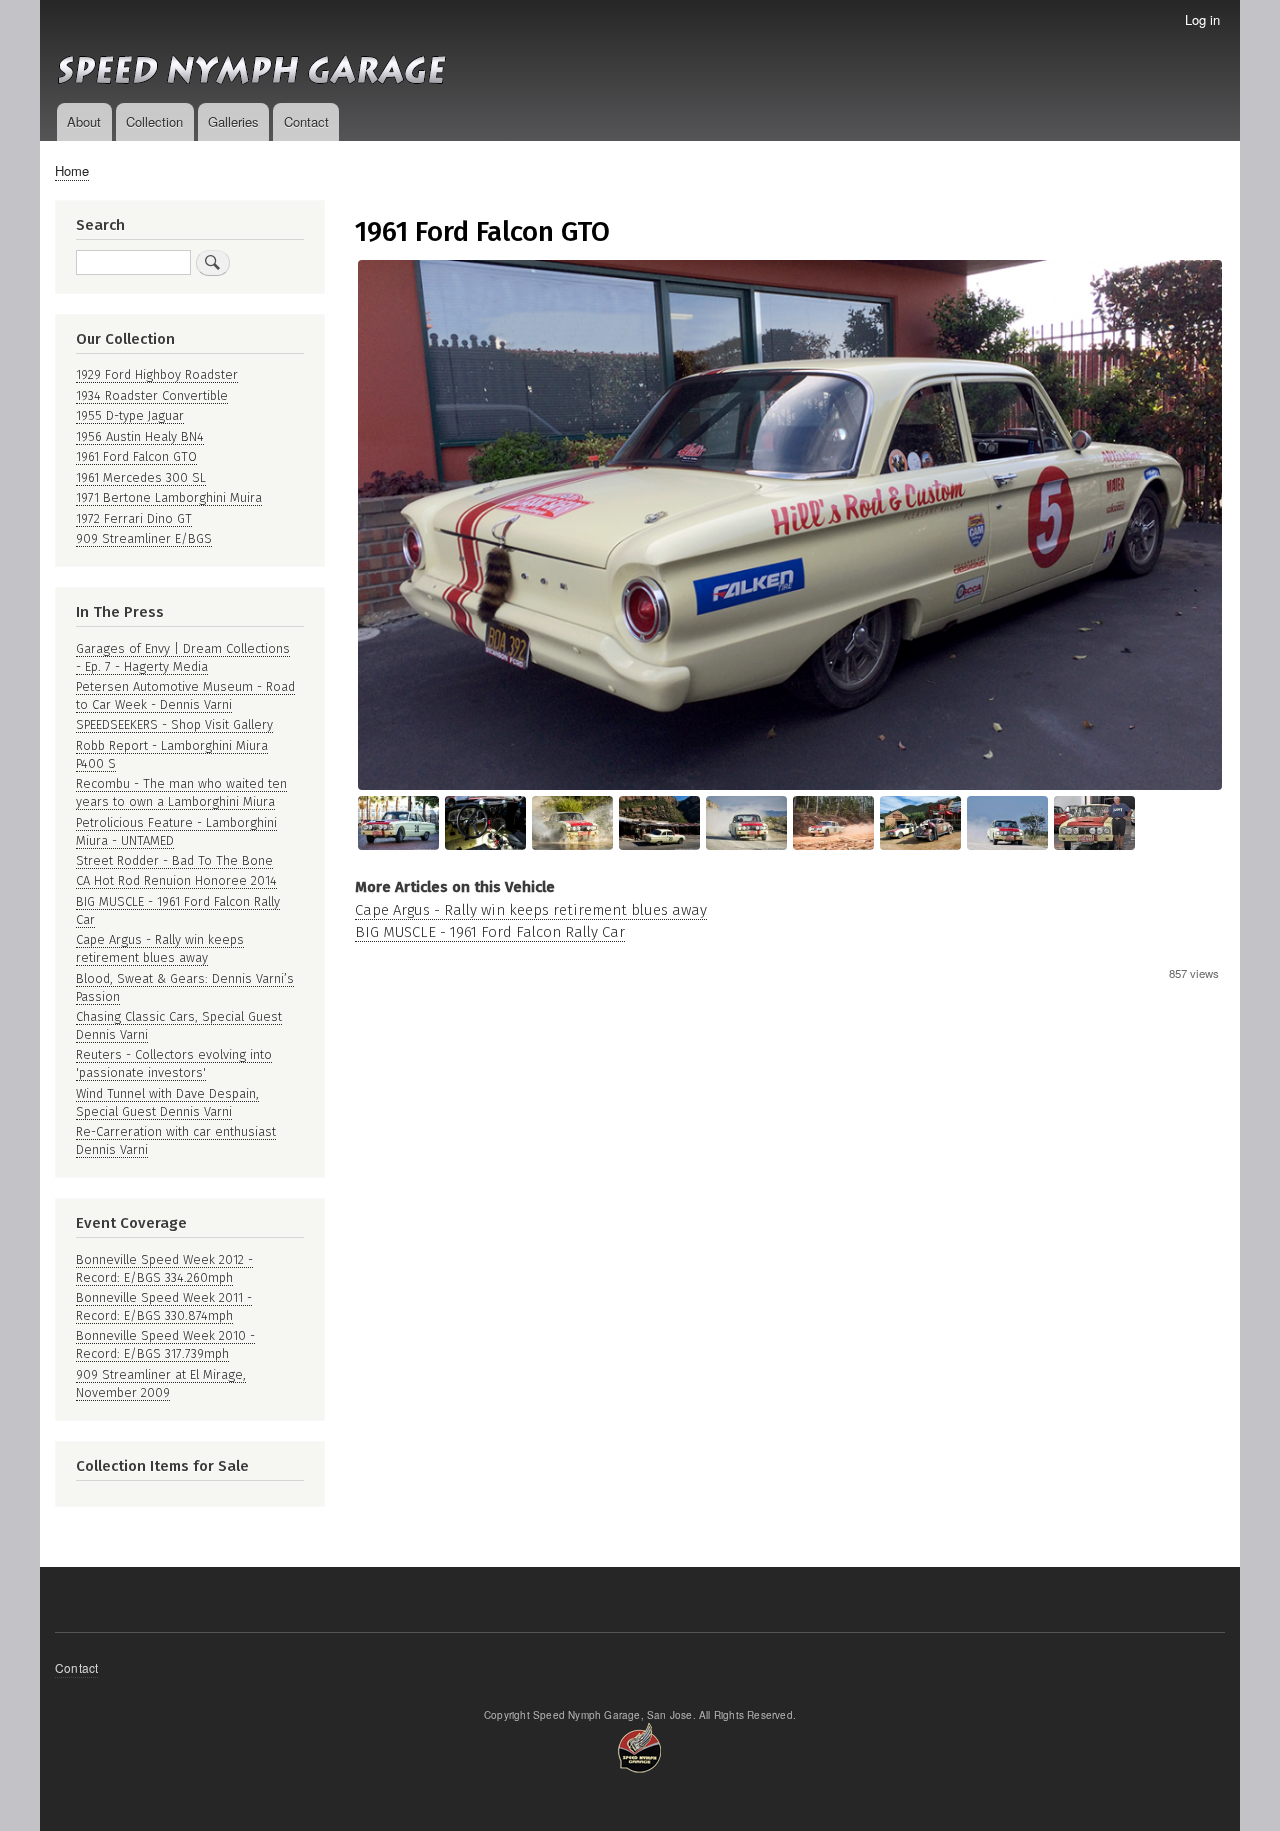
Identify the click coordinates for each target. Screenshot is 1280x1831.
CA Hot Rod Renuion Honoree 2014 (176, 880)
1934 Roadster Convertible (152, 395)
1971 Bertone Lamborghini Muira (169, 497)
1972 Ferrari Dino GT (134, 518)
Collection (154, 121)
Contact (306, 121)
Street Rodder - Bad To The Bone (174, 860)
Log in (1202, 19)
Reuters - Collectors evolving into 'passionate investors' (174, 1063)
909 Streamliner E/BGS (144, 538)
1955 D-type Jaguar (130, 415)
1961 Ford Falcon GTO (136, 456)
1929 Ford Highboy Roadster (157, 374)
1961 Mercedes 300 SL (141, 477)
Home (72, 170)
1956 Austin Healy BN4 (140, 436)
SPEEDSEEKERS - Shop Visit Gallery (174, 724)
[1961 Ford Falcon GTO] (790, 785)
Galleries (233, 121)
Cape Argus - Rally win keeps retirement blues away (531, 910)
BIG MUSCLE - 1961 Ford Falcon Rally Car (490, 932)
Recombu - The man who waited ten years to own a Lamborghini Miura (181, 792)
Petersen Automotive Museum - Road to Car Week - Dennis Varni (185, 695)
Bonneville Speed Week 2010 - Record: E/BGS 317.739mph (165, 1344)
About (84, 121)
